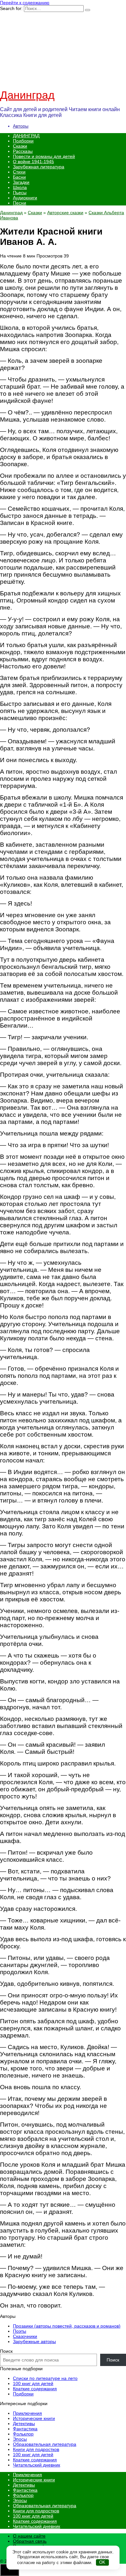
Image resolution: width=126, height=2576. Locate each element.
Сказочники (25, 2336)
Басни (19, 177)
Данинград (27, 95)
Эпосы (20, 2439)
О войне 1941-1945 (33, 162)
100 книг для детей (33, 2383)
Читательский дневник (37, 2465)
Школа (20, 187)
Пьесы (20, 193)
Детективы (24, 2424)
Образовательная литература (45, 2444)
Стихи (19, 172)
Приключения (27, 2413)
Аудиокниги (25, 198)
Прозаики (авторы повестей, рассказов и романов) (67, 2326)
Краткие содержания (35, 2389)
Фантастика (25, 2429)
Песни (20, 203)
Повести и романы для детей (44, 156)
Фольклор (23, 2434)
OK (102, 2562)
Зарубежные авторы (34, 2341)
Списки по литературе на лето (45, 2378)
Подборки (23, 141)
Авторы (21, 126)
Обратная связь (30, 2541)
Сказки (20, 146)
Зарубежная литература (39, 167)
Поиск (6, 2351)
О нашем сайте (29, 2536)
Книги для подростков (36, 2449)
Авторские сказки (65, 213)
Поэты (20, 2331)
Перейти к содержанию (25, 3)
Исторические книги (34, 2418)
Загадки (21, 182)
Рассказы (23, 151)
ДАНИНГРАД (26, 136)
